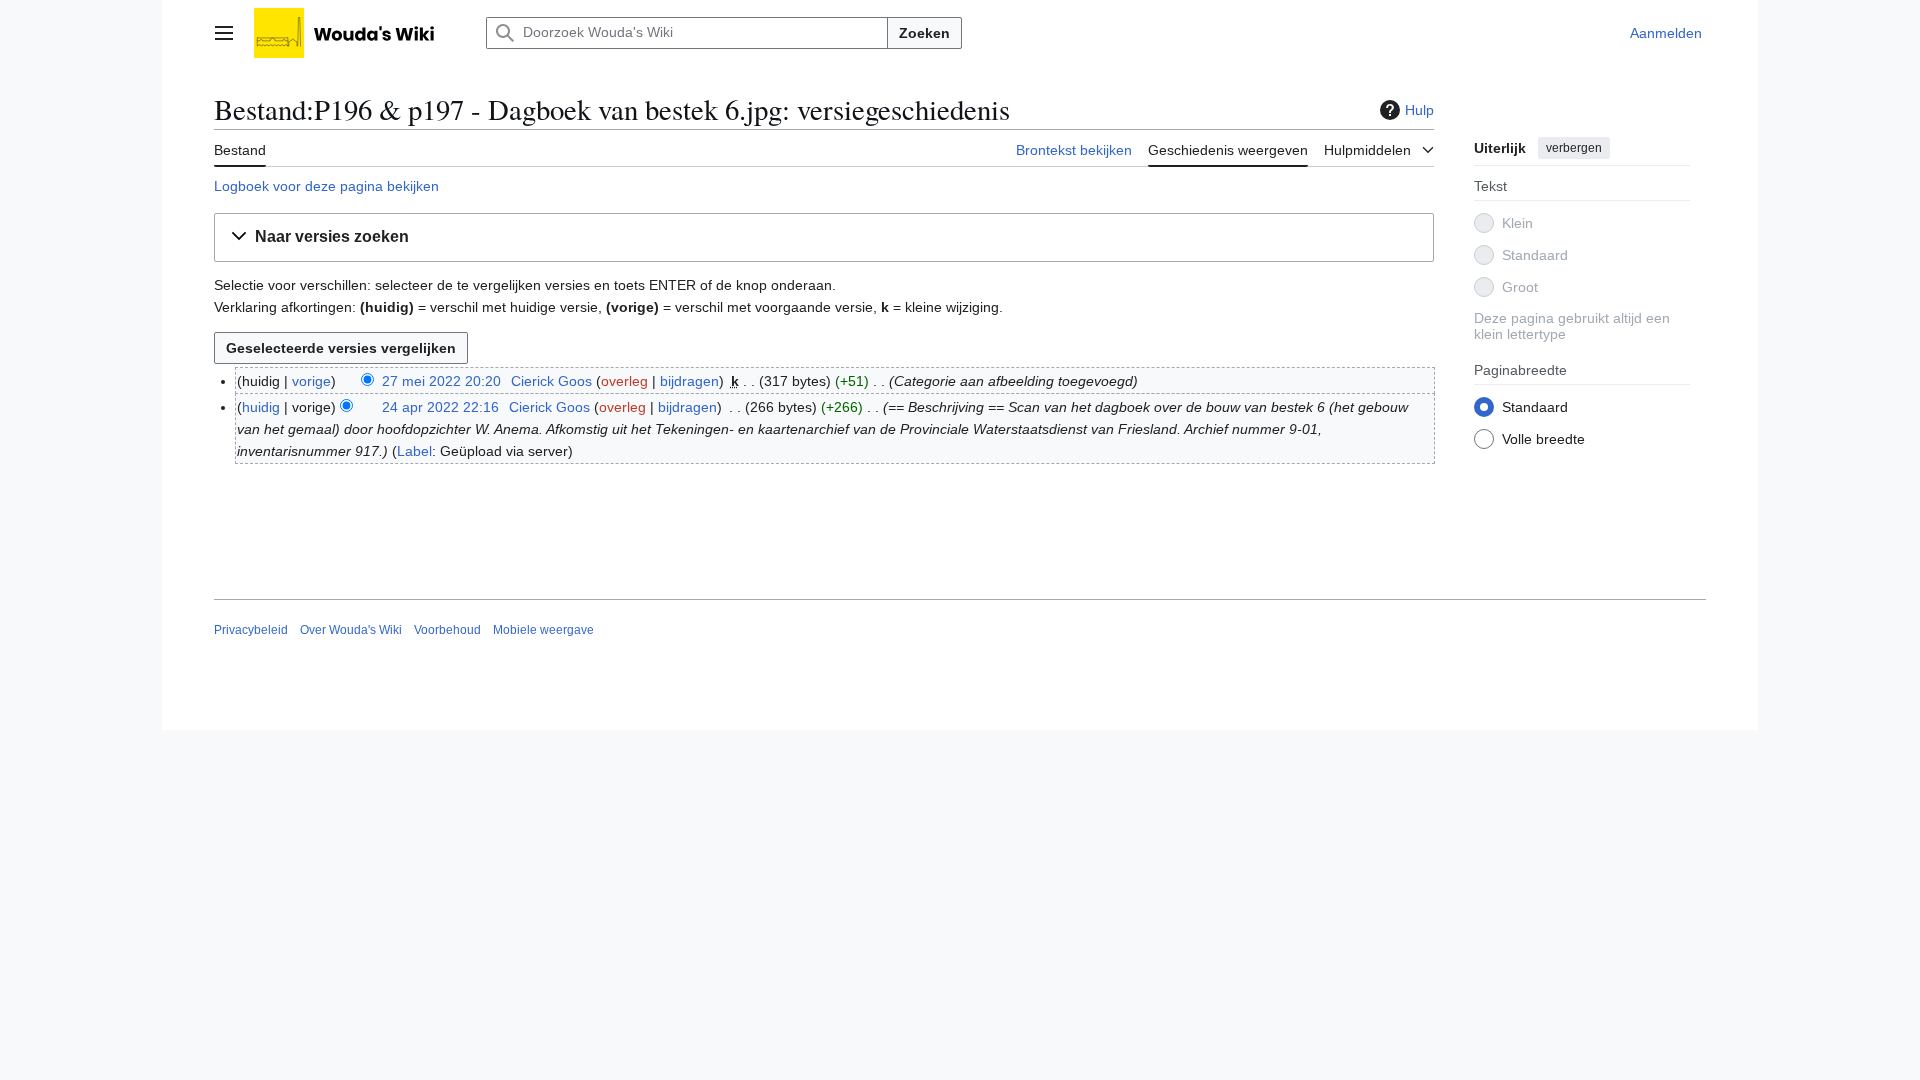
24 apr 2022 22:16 (440, 407)
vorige (311, 381)
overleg (624, 381)
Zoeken (924, 33)
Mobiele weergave (543, 630)
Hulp (1419, 110)
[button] (224, 33)
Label (414, 451)
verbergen (1574, 148)
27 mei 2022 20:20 (441, 381)
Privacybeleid (251, 630)
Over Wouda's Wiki (351, 630)
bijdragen (689, 381)
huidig (261, 407)
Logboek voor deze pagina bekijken (326, 186)
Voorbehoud (447, 630)
